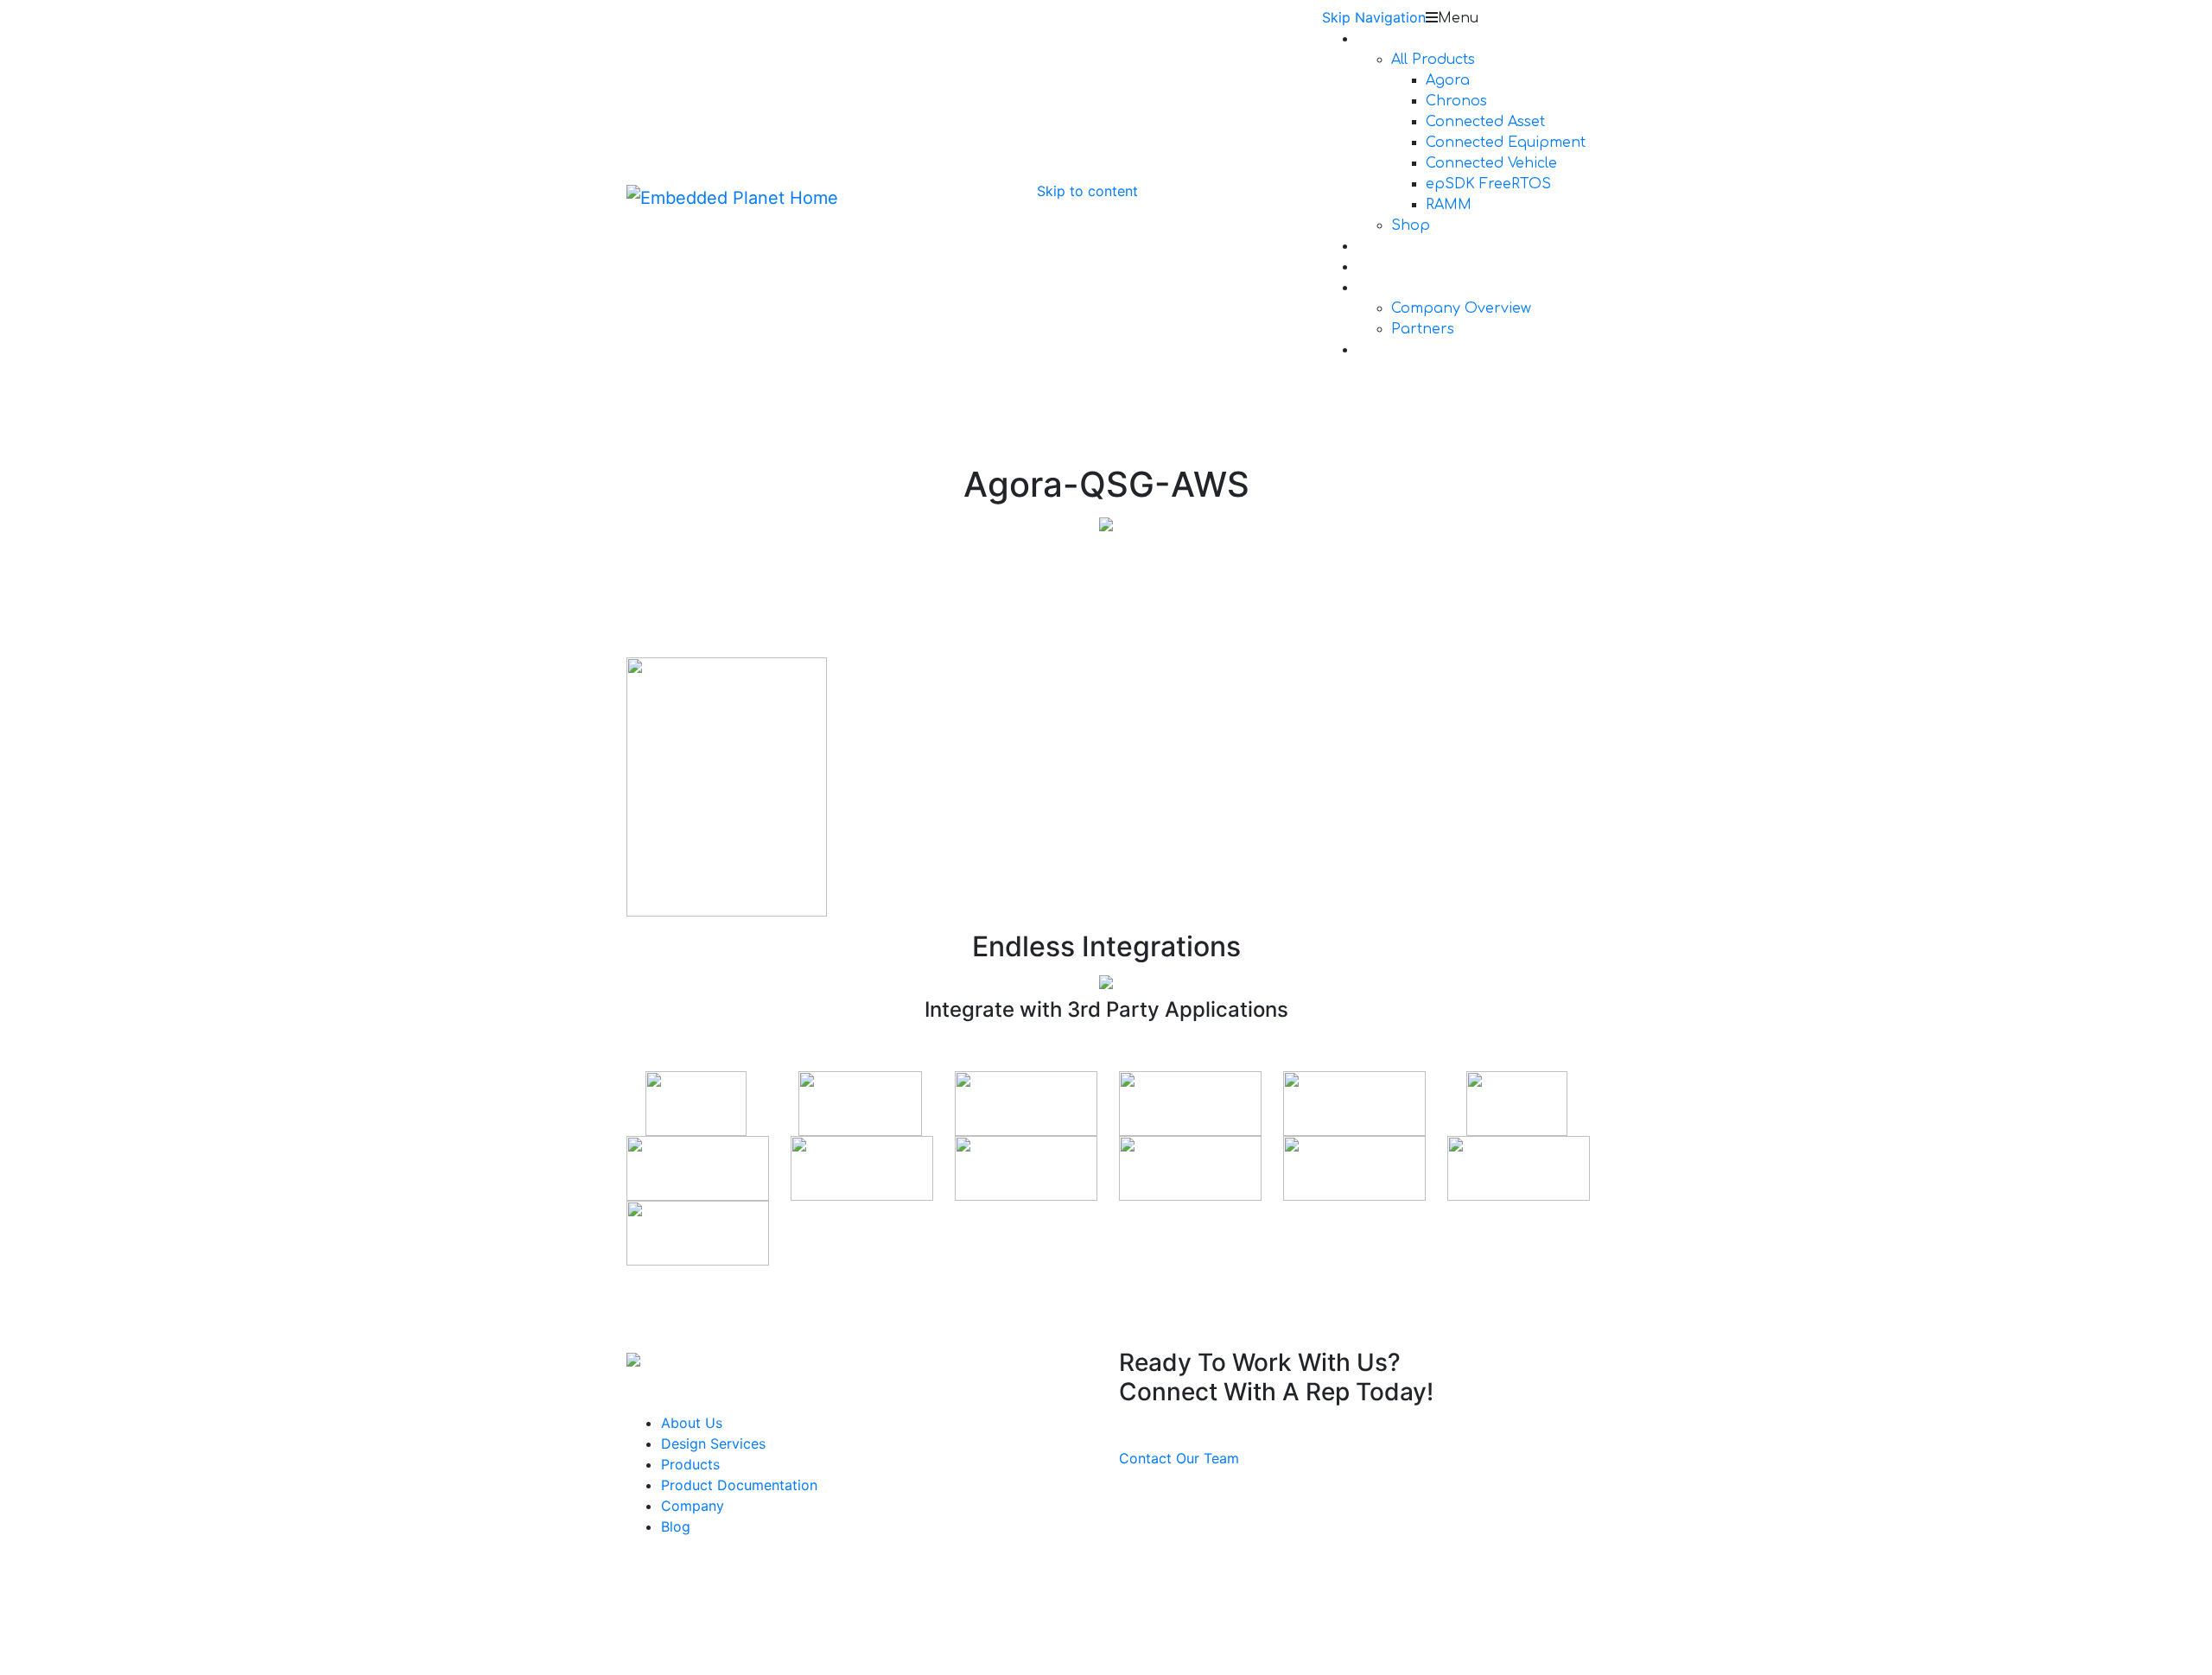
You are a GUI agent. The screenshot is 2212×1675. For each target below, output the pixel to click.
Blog (676, 1526)
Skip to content (1087, 191)
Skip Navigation (1374, 17)
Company (693, 1506)
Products (690, 1464)
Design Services (713, 1443)
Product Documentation (739, 1485)
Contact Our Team (1179, 1458)
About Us (692, 1423)
